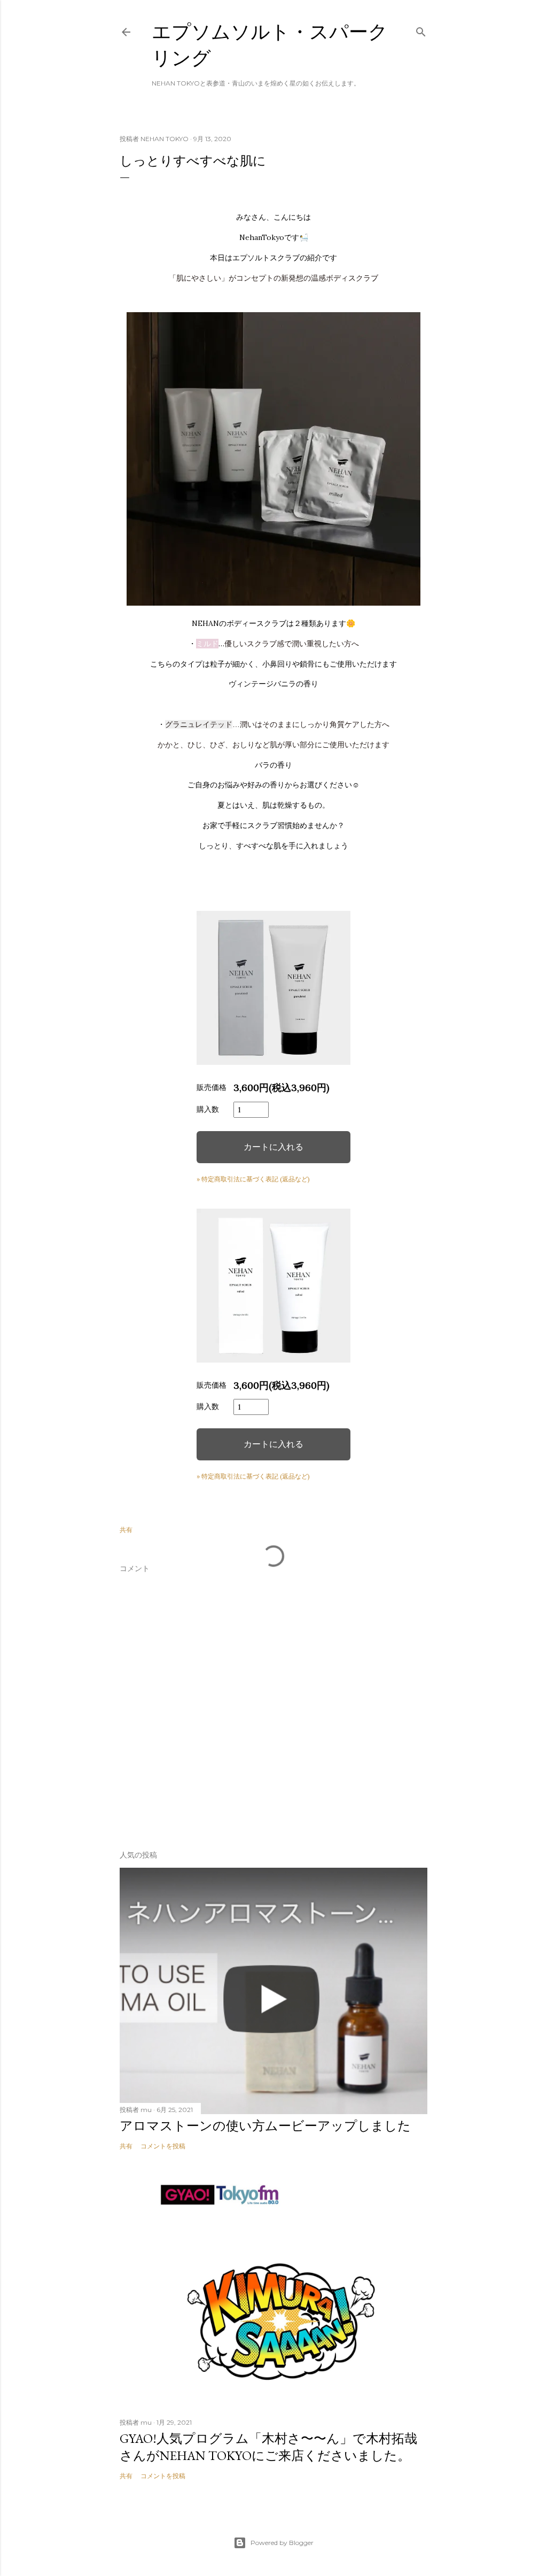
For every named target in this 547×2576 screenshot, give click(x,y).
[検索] (421, 30)
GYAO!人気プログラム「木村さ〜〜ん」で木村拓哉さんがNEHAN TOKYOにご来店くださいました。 (268, 2447)
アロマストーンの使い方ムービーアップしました (265, 2126)
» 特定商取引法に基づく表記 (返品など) (253, 1179)
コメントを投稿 (163, 2146)
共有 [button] (126, 1530)
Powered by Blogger (282, 2543)
